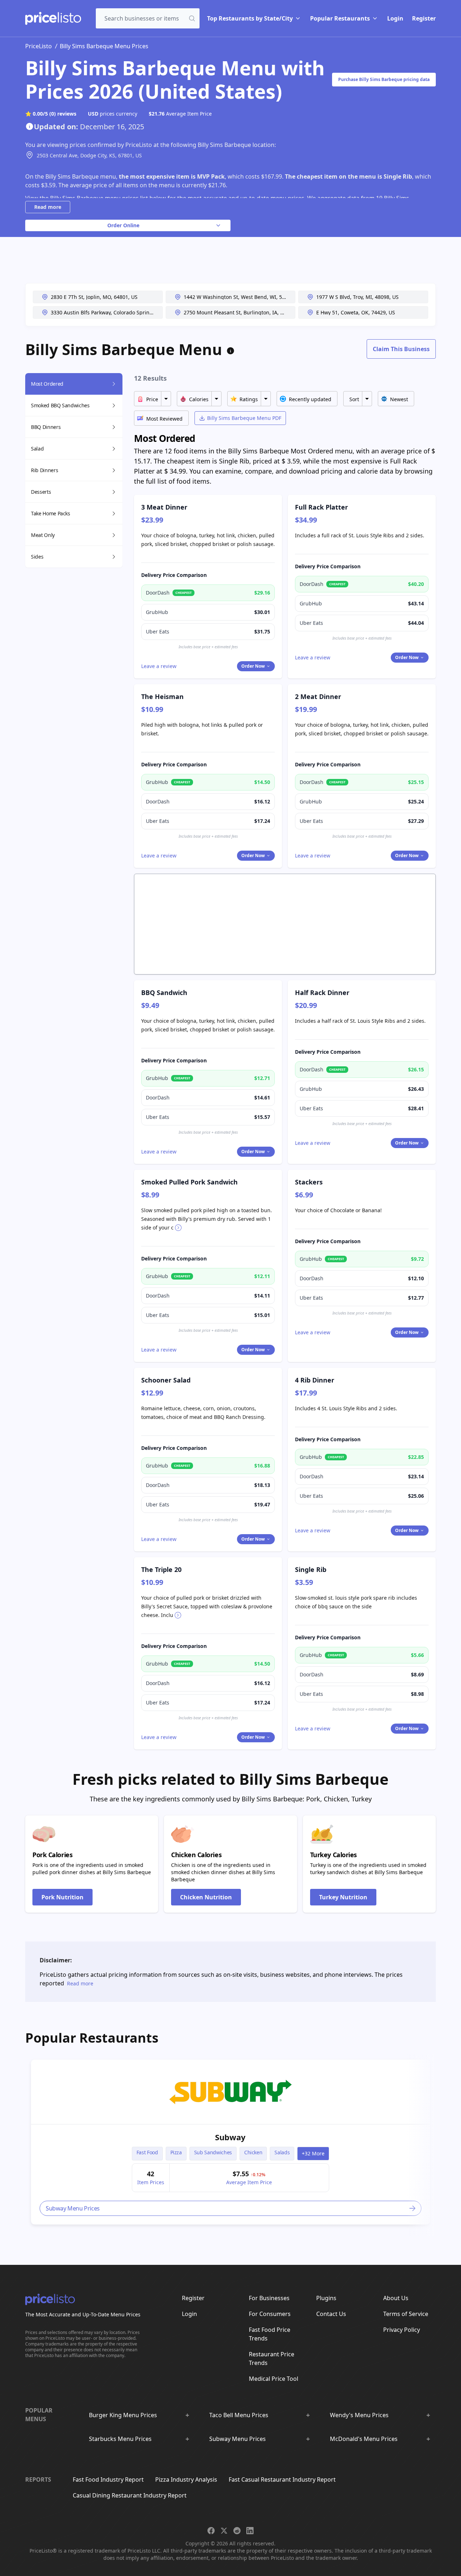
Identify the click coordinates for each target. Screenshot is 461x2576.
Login (395, 18)
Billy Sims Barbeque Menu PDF (244, 418)
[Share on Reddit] (237, 2531)
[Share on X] (224, 2531)
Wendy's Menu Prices (359, 2415)
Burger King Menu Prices (123, 2415)
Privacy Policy (402, 2330)
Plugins (326, 2298)
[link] (230, 2092)
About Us (396, 2298)
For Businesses (269, 2298)
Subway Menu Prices (238, 2439)
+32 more (313, 2153)
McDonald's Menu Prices (364, 2439)
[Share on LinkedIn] (250, 2531)
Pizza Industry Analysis (186, 2479)
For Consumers (270, 2314)
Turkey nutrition (343, 1897)
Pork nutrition (62, 1897)
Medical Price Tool (274, 2379)
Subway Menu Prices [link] (73, 2208)
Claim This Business (401, 349)
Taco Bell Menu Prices (239, 2415)
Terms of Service (406, 2314)
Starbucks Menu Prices (120, 2439)
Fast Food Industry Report (108, 2479)
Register (424, 18)
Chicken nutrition (206, 1897)
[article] (230, 2142)
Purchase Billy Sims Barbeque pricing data (384, 79)
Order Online (123, 225)
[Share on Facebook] (211, 2531)
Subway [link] (230, 2137)
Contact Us (331, 2314)
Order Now (253, 666)
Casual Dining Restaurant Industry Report (130, 2495)
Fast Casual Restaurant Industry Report (282, 2479)
